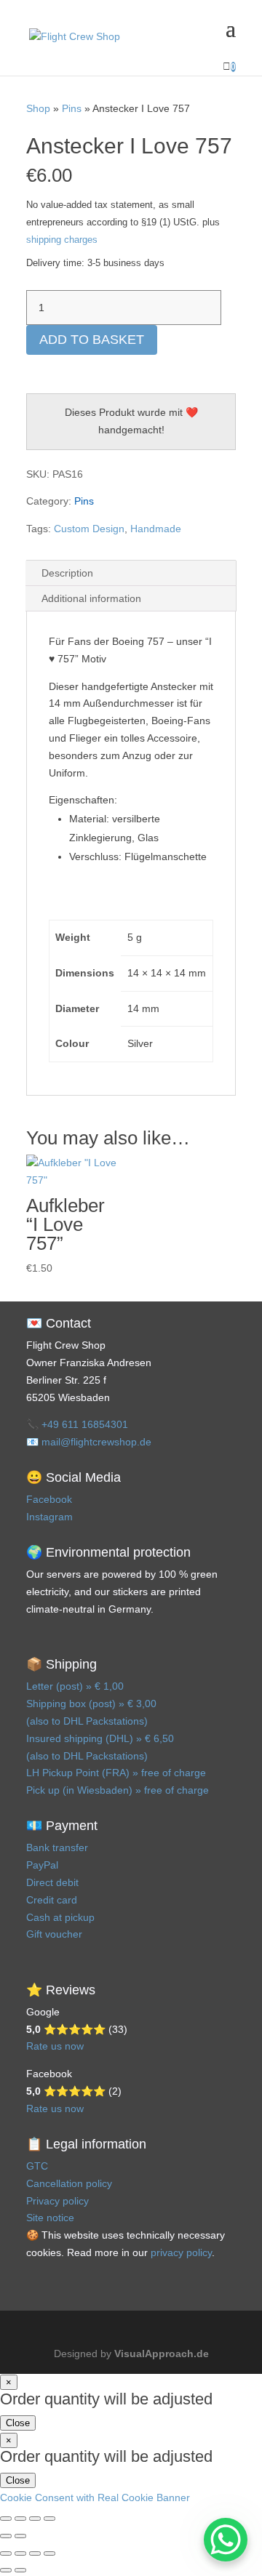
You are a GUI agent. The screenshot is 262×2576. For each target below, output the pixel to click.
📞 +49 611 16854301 (77, 1424)
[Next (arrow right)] (20, 2536)
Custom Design (89, 529)
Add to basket (92, 340)
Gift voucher (54, 1934)
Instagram (49, 1517)
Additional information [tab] (91, 598)
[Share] (35, 2519)
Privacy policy (57, 2201)
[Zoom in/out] (6, 2519)
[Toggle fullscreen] (20, 2519)
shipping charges (62, 240)
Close (18, 2423)
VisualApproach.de (162, 2354)
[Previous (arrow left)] (6, 2536)
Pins (72, 108)
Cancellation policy (69, 2183)
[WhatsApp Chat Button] (226, 2540)
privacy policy (181, 2252)
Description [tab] (67, 573)
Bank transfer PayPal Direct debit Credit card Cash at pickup (60, 1882)
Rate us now (55, 2046)
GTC (37, 2166)
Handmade (156, 529)
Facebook (49, 1499)
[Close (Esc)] (49, 2519)
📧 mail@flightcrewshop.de (89, 1442)
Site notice (50, 2218)
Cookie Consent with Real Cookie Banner (95, 2497)
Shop (38, 108)
